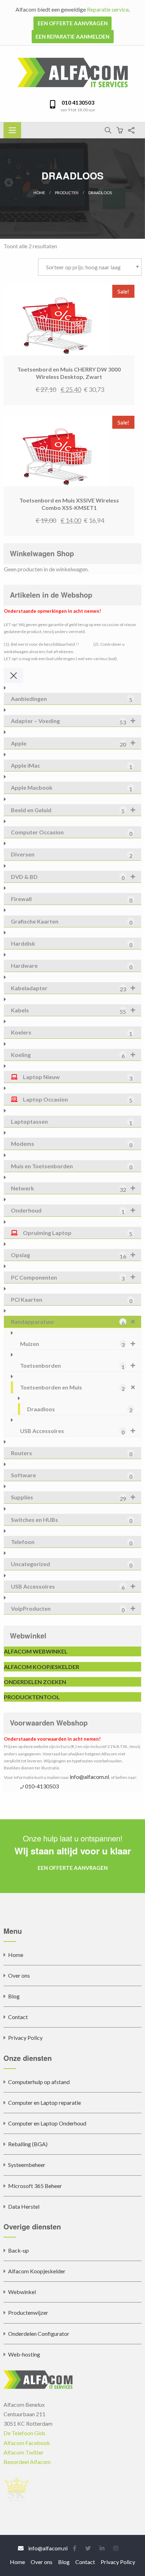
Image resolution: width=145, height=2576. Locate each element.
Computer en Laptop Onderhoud (47, 2123)
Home (39, 193)
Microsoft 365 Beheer (35, 2186)
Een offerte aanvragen (73, 1868)
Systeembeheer (27, 2165)
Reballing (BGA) (28, 2144)
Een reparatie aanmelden (72, 37)
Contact (18, 2017)
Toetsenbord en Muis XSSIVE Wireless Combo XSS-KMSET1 (69, 504)
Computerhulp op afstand (39, 2082)
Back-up (18, 2250)
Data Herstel (24, 2206)
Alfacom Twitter (24, 2452)
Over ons (19, 1975)
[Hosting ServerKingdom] (17, 2488)
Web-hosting (24, 2354)
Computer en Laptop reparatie (45, 2102)
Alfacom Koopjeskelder (37, 2271)
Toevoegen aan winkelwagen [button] (87, 354)
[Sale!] (56, 319)
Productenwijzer (28, 2312)
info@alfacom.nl (89, 1777)
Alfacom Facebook (27, 2443)
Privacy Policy (25, 2038)
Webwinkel (22, 2292)
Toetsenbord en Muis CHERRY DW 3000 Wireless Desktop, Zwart (69, 373)
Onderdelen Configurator (39, 2334)
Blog (14, 1996)
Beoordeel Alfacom (27, 2462)
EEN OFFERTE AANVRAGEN (73, 23)
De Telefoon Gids (24, 2433)
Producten (67, 193)
